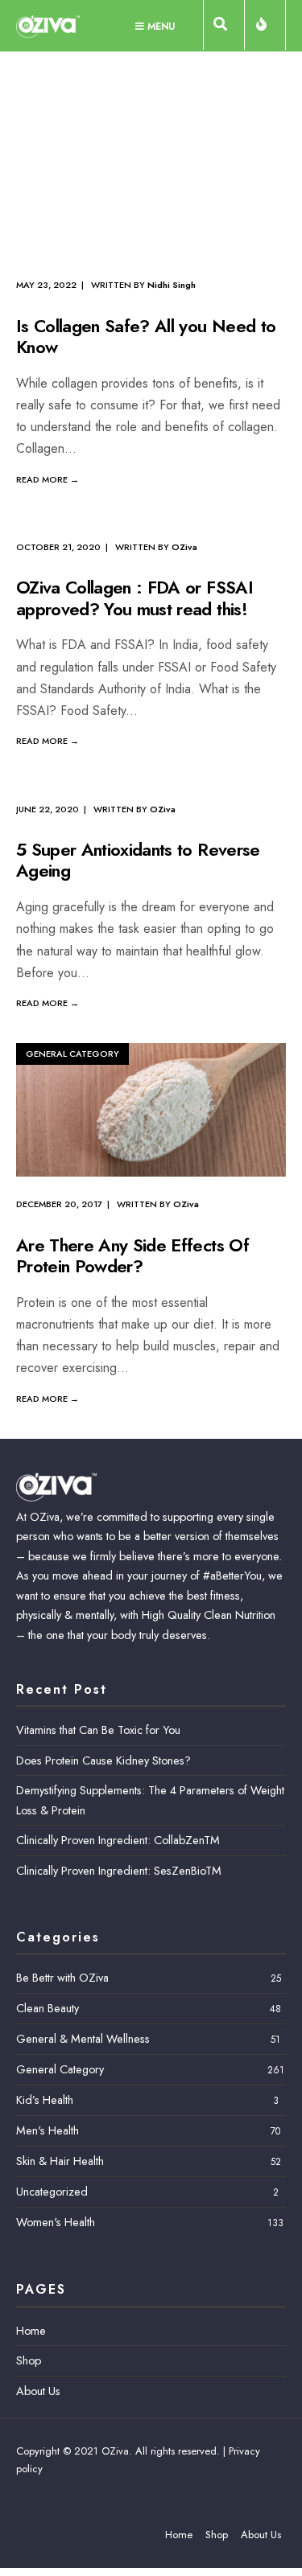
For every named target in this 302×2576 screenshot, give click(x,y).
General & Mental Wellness (83, 2039)
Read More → (48, 479)
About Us (38, 2391)
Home (31, 2331)
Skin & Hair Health (60, 2161)
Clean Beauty (48, 2008)
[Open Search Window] (224, 28)
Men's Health (48, 2130)
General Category (72, 1054)
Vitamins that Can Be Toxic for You (98, 1730)
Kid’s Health (45, 2100)
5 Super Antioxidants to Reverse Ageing (138, 860)
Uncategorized (52, 2192)
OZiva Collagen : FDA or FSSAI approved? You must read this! (134, 598)
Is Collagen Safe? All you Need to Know (146, 336)
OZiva (184, 547)
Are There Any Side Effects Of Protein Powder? (132, 1255)
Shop (29, 2360)
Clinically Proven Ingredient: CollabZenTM (118, 1840)
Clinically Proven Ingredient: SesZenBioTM (119, 1871)
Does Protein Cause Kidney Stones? (103, 1760)
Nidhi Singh (172, 285)
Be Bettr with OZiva (62, 1978)
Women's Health (56, 2222)
